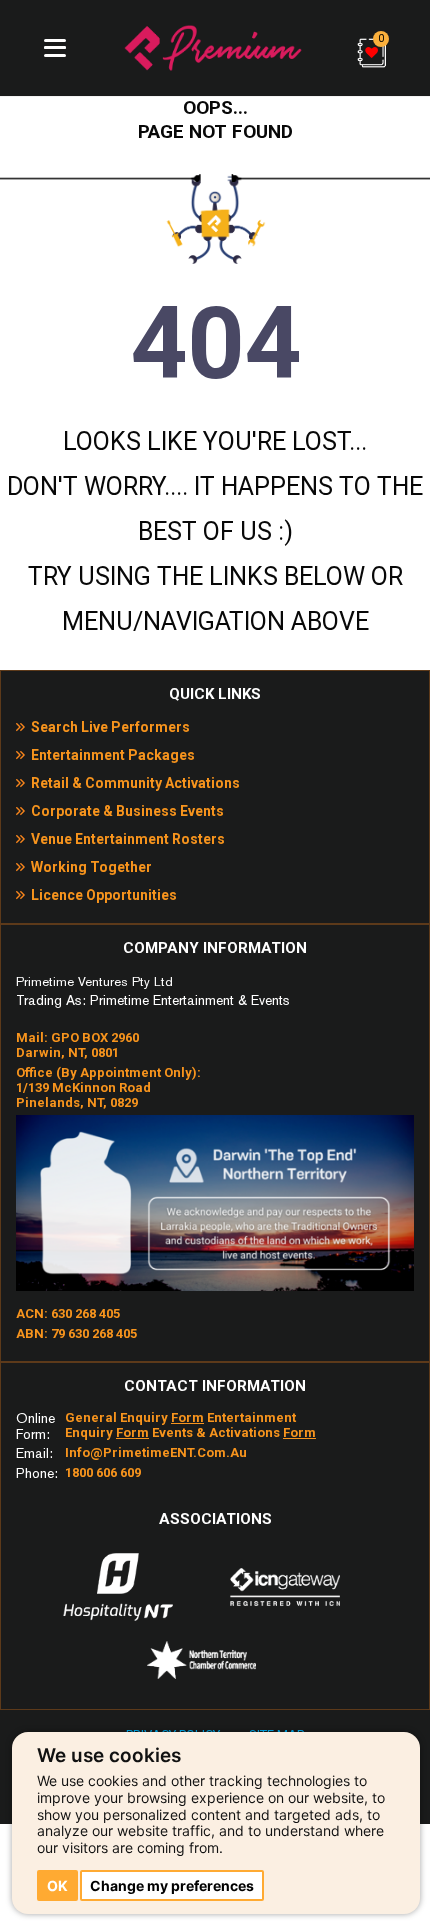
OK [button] (57, 1885)
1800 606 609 (103, 1472)
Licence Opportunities (104, 895)
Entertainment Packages (113, 755)
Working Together (91, 867)
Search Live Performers (110, 727)
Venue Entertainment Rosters (128, 839)
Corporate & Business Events (127, 811)
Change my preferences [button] (172, 1885)
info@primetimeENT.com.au (156, 1452)
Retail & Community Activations (135, 783)
